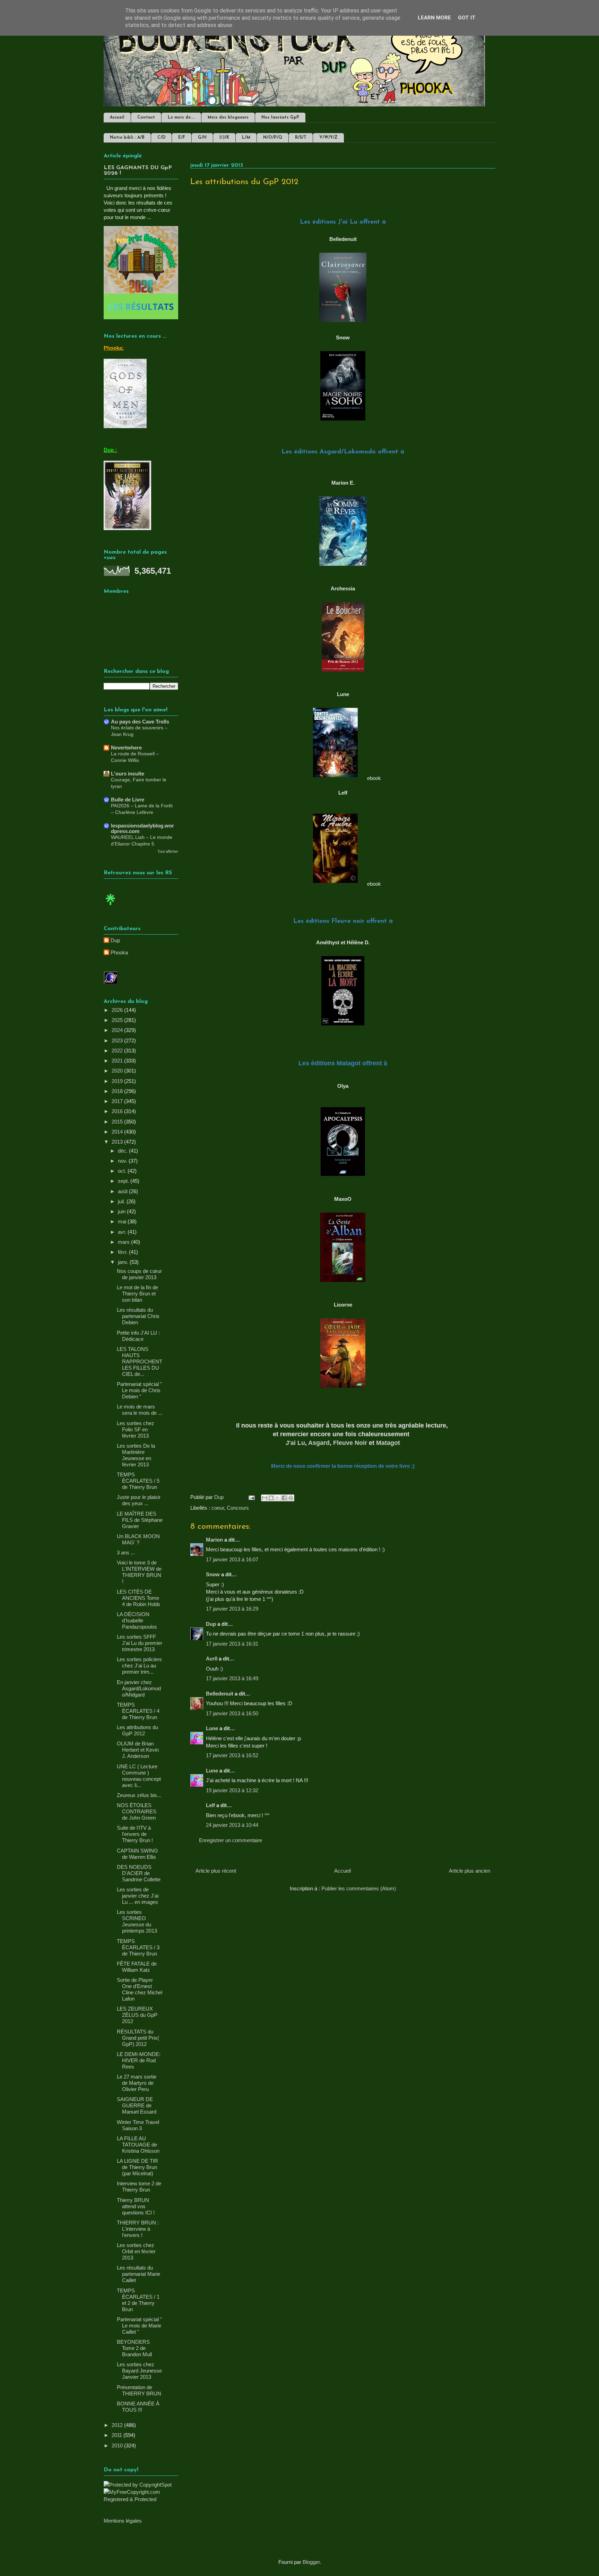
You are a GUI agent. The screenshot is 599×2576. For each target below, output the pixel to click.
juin (122, 1211)
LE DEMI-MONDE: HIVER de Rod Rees (139, 2060)
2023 (118, 1040)
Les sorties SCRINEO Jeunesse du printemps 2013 (137, 1921)
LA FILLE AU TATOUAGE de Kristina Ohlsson (138, 2145)
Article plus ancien (470, 1871)
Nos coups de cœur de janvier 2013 (139, 1274)
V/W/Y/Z (328, 138)
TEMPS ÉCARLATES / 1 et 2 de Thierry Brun (138, 2300)
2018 (118, 1091)
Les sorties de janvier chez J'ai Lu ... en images (138, 1896)
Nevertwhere (126, 748)
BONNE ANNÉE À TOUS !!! (138, 2407)
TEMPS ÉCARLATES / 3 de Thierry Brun (138, 1947)
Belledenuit (220, 1694)
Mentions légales (123, 2521)
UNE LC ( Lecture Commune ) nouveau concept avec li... (139, 1776)
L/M (246, 138)
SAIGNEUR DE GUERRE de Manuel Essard (137, 2105)
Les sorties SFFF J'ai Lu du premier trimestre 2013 (140, 1643)
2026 (118, 1010)
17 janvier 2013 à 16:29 (232, 1609)
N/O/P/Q (273, 138)
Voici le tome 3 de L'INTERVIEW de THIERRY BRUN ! (139, 1572)
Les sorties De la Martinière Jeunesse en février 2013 (136, 1455)
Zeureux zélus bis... (139, 1795)
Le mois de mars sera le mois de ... (140, 1410)
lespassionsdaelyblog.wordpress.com (142, 828)
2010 (118, 2445)
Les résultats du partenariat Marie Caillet (138, 2274)
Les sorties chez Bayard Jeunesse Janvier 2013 (139, 2371)
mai (123, 1221)
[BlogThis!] (271, 1498)
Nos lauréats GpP (280, 118)
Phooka (119, 952)
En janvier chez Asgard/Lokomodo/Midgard (139, 1688)
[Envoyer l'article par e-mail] (251, 1497)
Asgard (319, 1443)
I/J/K (224, 138)
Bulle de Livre (128, 800)
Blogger (311, 2562)
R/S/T (301, 138)
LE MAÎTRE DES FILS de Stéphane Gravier (140, 1520)
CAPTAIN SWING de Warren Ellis (137, 1854)
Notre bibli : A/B (127, 138)
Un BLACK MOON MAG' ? (138, 1539)
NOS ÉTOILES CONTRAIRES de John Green (137, 1811)
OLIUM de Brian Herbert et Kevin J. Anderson (138, 1750)
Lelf (210, 1805)
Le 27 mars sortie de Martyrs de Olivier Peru (137, 2083)
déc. (123, 1151)
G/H (202, 138)
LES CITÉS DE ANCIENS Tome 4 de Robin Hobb (138, 1598)
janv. (124, 1262)
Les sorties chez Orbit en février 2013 (136, 2251)
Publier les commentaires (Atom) (359, 1888)
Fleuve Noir (350, 1443)
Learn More (434, 18)
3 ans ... (126, 1552)
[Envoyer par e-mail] (264, 1498)
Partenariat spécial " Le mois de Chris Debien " (139, 1390)
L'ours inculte (128, 774)
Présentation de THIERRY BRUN (139, 2390)
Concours (238, 1508)
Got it (467, 18)
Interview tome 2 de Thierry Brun (139, 2187)
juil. (122, 1201)
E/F (182, 138)
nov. (123, 1161)
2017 (118, 1101)
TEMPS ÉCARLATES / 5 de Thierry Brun (138, 1481)
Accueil (117, 118)
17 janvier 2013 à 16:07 (232, 1559)
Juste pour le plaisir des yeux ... (139, 1500)
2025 (118, 1020)
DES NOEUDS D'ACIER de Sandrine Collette (139, 1873)
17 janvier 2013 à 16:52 (232, 1755)
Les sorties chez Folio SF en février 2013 (136, 1429)
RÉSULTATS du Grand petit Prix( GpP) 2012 (138, 2038)
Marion (215, 1540)
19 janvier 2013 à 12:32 (232, 1790)
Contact (146, 118)
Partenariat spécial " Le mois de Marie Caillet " (139, 2326)
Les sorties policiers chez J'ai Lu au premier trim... (139, 1666)
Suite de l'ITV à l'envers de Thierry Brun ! (135, 1834)
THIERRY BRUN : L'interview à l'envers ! (138, 2229)
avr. (123, 1232)
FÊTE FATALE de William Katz (137, 1967)
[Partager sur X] (278, 1498)
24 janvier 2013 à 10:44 (232, 1825)
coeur (218, 1508)
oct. (123, 1171)
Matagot (388, 1443)
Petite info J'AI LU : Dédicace (138, 1336)
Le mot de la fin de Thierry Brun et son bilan (137, 1294)
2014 (118, 1132)
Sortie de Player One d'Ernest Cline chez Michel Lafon (140, 1989)
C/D (161, 138)
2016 (118, 1111)
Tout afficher (168, 851)
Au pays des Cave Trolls (140, 722)
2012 (118, 2425)
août (123, 1191)
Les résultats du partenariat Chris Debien (138, 1316)
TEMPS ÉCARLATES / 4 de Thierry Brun (138, 1711)
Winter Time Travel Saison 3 (138, 2125)
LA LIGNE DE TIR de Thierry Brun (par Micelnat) (137, 2167)
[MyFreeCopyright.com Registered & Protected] (141, 2499)
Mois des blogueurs (228, 118)
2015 (118, 1122)
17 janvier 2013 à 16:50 (232, 1713)
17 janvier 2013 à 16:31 (232, 1644)
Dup (211, 1624)
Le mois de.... (181, 118)
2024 (118, 1030)
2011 (118, 2435)
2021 (118, 1061)
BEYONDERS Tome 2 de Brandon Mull (134, 2348)
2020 (118, 1071)
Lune (212, 1728)
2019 (118, 1081)
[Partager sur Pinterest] (291, 1498)
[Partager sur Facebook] (284, 1498)
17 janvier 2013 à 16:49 (232, 1678)
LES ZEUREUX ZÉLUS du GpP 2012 (137, 2015)
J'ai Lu (295, 1443)
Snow (213, 1574)
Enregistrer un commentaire (231, 1840)
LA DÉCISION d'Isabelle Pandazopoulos (137, 1620)
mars (124, 1242)
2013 (118, 1142)
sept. (124, 1181)
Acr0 (212, 1659)
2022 (118, 1051)
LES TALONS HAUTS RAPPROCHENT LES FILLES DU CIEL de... (140, 1361)
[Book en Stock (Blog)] (111, 907)
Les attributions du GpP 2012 (137, 1730)
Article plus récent (216, 1871)
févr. (123, 1252)
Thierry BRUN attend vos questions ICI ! (136, 2206)
